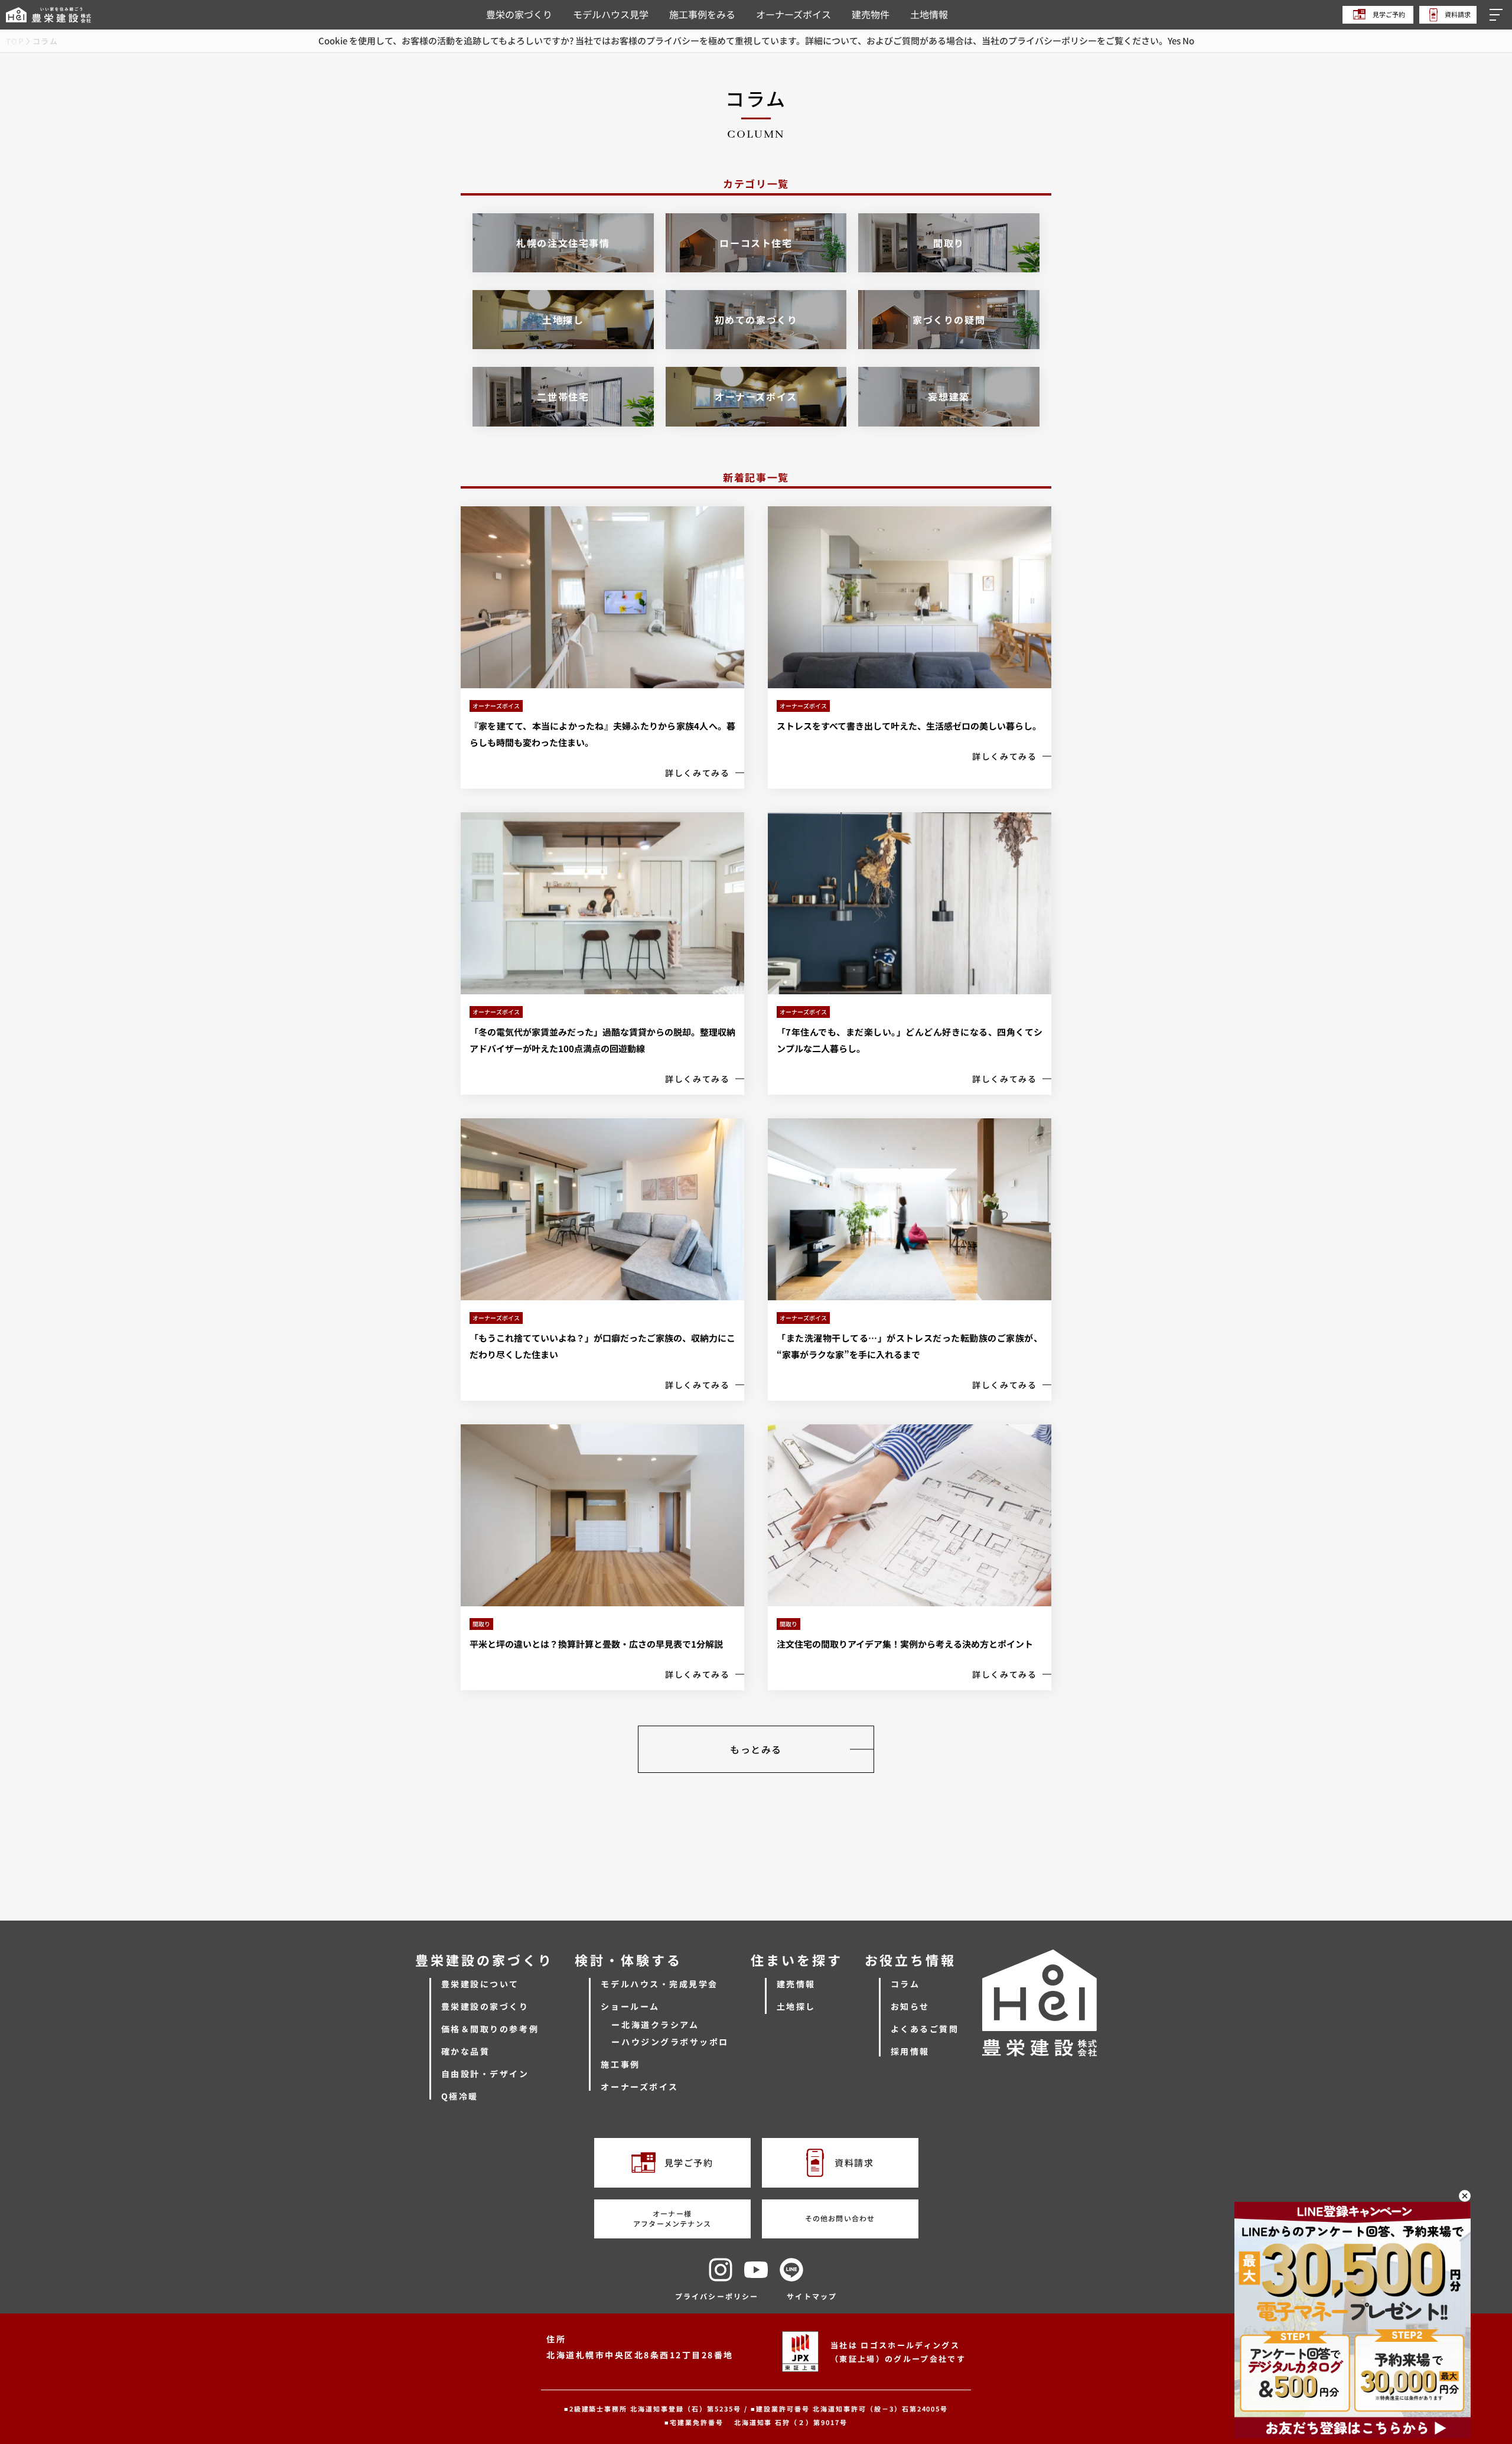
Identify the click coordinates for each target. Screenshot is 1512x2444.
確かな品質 (466, 2051)
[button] (1498, 15)
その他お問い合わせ (840, 2218)
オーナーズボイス (794, 14)
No (1188, 40)
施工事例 (620, 2064)
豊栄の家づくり (519, 14)
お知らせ (910, 2006)
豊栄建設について (480, 1984)
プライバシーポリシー (717, 2296)
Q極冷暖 (460, 2096)
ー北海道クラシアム (655, 2025)
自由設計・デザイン (485, 2074)
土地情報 (929, 14)
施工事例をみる (702, 14)
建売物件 (871, 14)
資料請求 (1457, 14)
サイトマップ (812, 2296)
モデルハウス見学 (611, 14)
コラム (905, 1984)
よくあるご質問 (925, 2029)
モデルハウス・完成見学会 (659, 1984)
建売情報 (796, 1984)
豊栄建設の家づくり (485, 2006)
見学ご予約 (1388, 14)
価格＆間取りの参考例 (490, 2029)
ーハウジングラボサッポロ (670, 2042)
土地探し (796, 2006)
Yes (1174, 40)
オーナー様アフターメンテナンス (672, 2218)
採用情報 (910, 2051)
